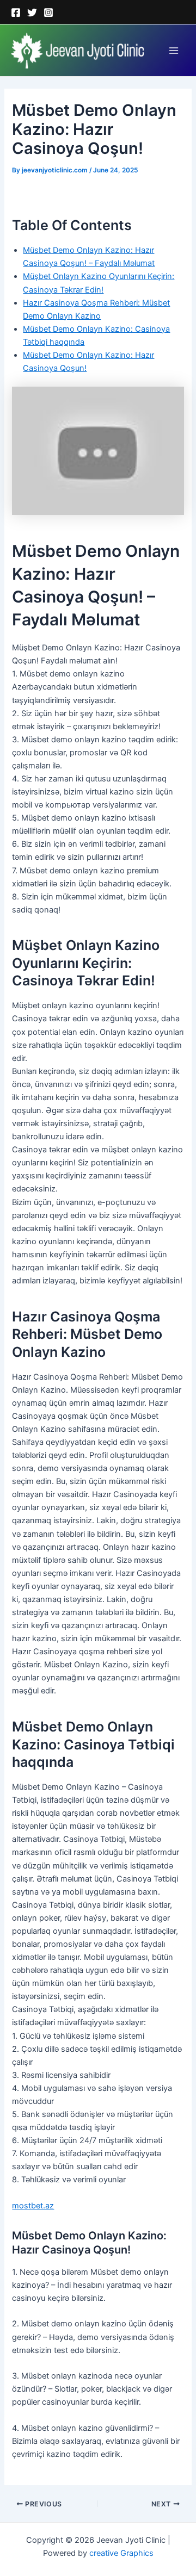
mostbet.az (33, 2206)
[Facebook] (16, 13)
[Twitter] (32, 13)
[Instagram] (48, 13)
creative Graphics (121, 2553)
